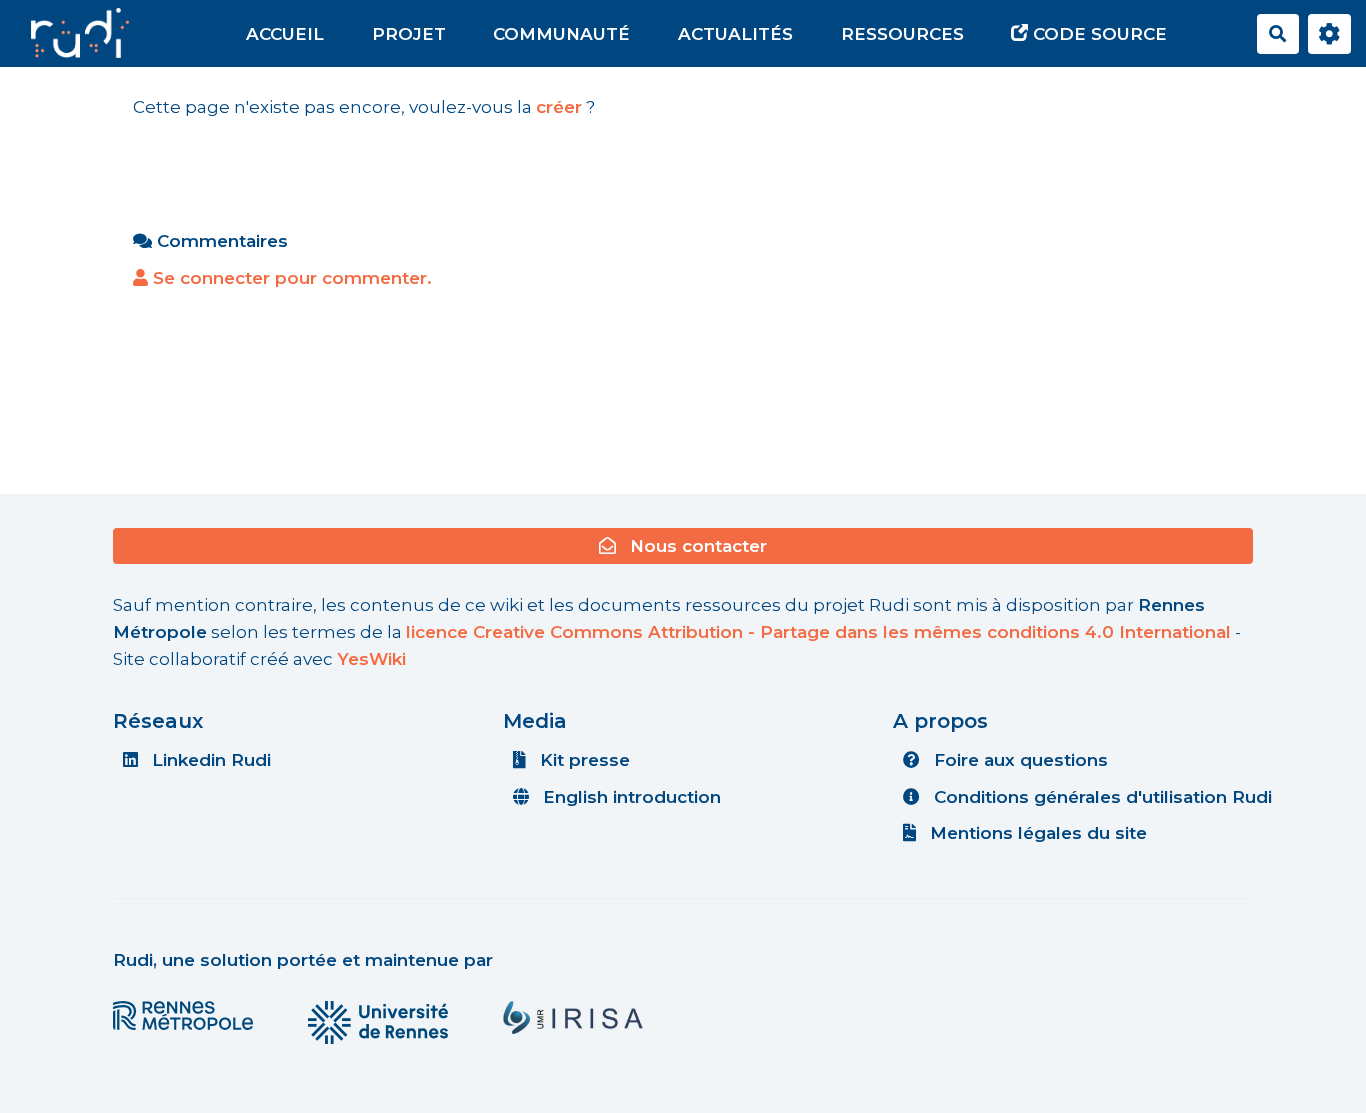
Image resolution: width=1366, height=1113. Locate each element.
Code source (1097, 34)
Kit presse (582, 760)
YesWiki (371, 659)
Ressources (902, 34)
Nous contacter (696, 546)
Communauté (561, 34)
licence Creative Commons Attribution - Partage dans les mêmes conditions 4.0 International (818, 632)
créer (559, 107)
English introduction (629, 797)
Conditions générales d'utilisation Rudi (1100, 797)
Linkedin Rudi (209, 760)
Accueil (285, 34)
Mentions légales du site (1036, 833)
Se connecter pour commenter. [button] (290, 278)
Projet (409, 34)
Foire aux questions (1018, 760)
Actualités (735, 34)
